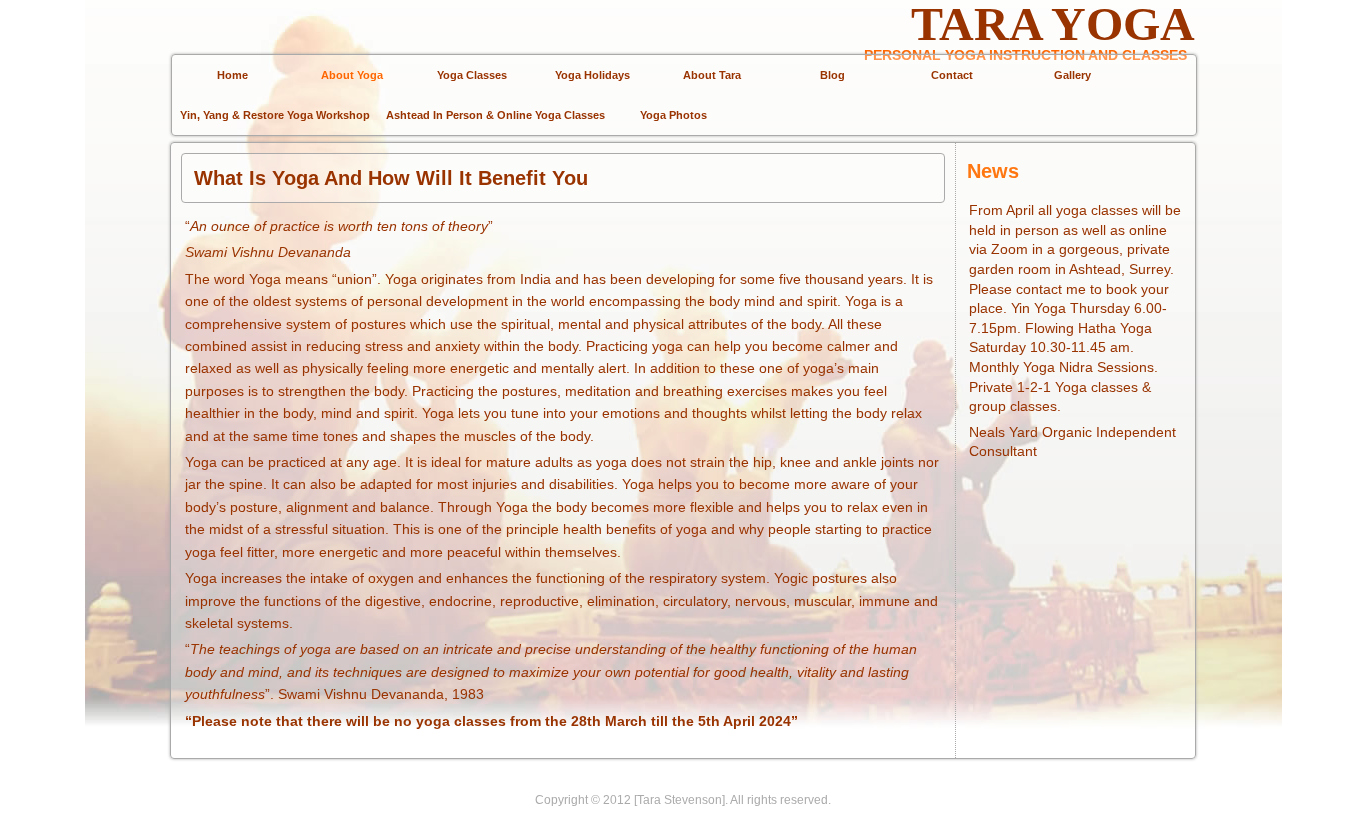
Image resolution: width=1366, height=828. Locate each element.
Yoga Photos (673, 115)
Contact (952, 75)
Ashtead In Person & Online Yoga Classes (495, 115)
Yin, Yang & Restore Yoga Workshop (275, 115)
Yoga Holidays (592, 75)
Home (232, 75)
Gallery (1072, 75)
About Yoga (352, 75)
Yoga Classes (472, 75)
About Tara (712, 75)
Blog (832, 75)
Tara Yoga (1053, 24)
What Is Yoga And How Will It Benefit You (391, 178)
